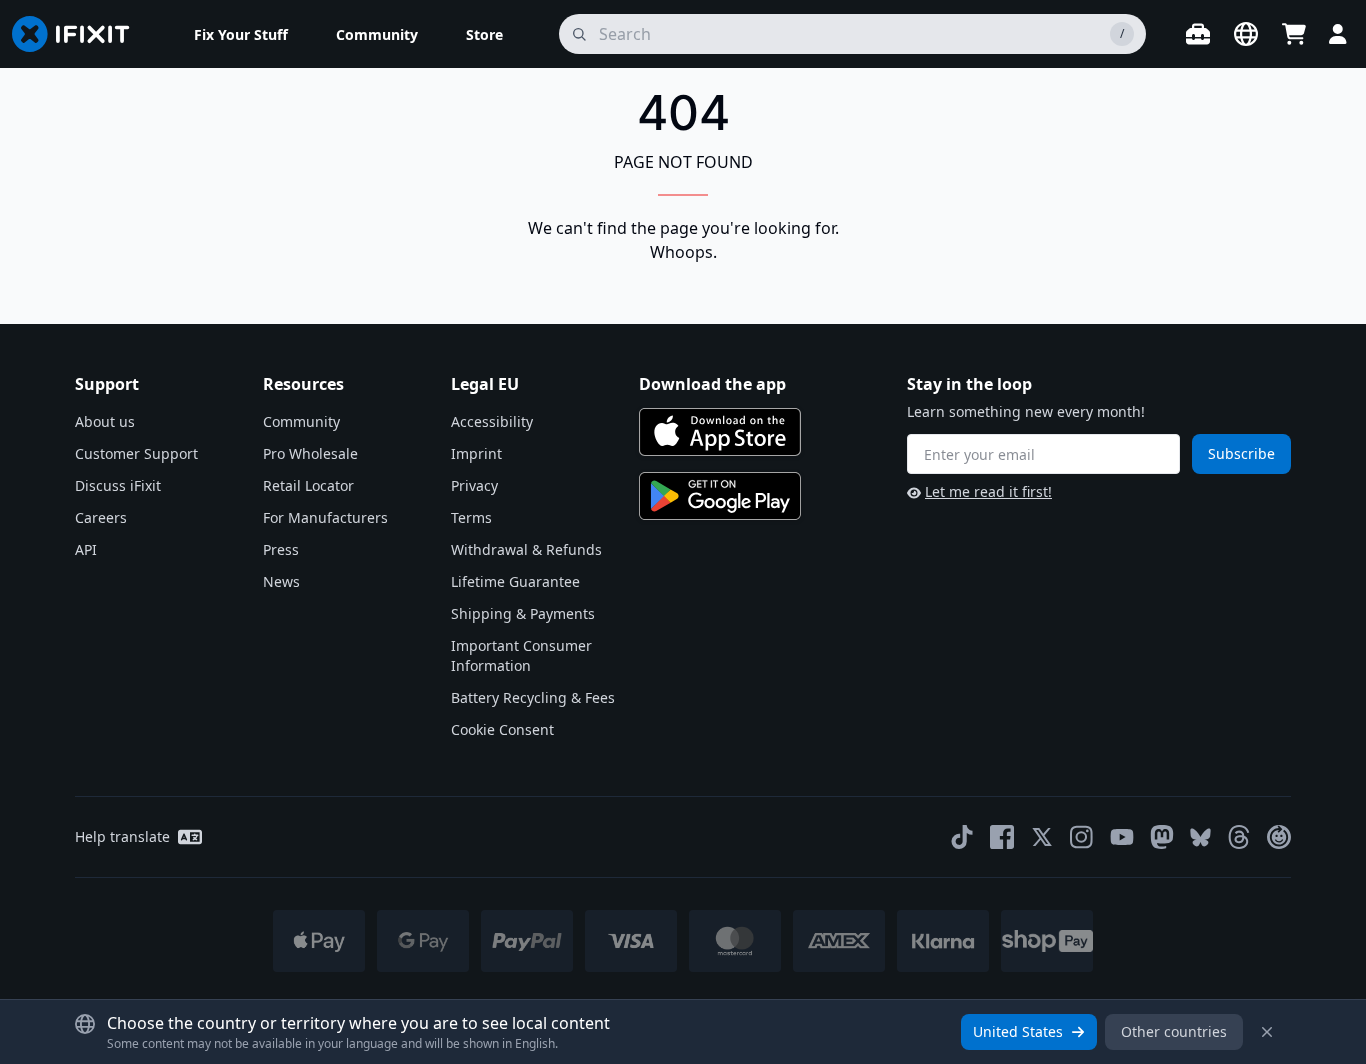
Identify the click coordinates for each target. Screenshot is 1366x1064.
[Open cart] (1294, 34)
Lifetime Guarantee (515, 581)
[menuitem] (241, 34)
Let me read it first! (988, 491)
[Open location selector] (1246, 34)
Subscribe (1241, 453)
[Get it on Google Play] (720, 496)
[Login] (1338, 34)
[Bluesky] (1200, 837)
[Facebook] (1002, 837)
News (281, 581)
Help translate (122, 836)
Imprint (476, 453)
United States (1018, 1031)
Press (281, 549)
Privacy (474, 485)
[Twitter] (1042, 837)
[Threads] (1239, 837)
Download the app (712, 384)
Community (301, 421)
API (86, 549)
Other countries (1174, 1031)
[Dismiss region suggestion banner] (1267, 1032)
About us (105, 421)
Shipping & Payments (523, 613)
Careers (101, 517)
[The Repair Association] (1279, 837)
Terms (471, 517)
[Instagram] (1082, 837)
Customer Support (136, 453)
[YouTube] (1122, 837)
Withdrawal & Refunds (526, 549)
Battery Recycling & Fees (533, 697)
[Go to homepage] (79, 34)
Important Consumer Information (521, 655)
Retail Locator (308, 485)
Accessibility (492, 421)
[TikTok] (962, 837)
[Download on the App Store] (720, 432)
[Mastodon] (1162, 837)
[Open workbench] (1198, 34)
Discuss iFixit (118, 485)
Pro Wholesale (310, 453)
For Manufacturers (325, 517)
